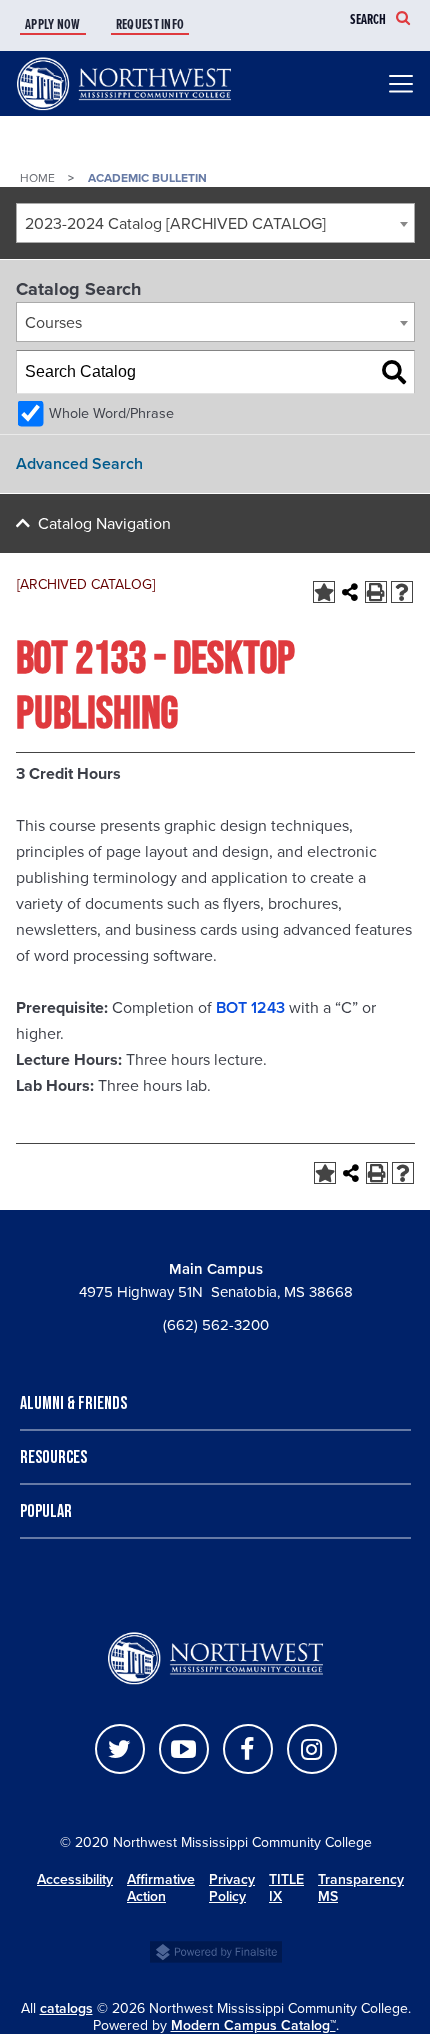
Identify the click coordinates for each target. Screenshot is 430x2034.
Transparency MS (364, 1888)
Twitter (120, 1749)
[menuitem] (65, 25)
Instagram (312, 1749)
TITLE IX (286, 1888)
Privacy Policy (232, 1888)
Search (368, 20)
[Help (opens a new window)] (402, 592)
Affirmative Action (161, 1888)
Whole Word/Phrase (111, 413)
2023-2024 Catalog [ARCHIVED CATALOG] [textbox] (175, 224)
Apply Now (53, 25)
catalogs (66, 2008)
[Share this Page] (350, 592)
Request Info (150, 25)
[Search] (394, 372)
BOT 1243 (250, 1008)
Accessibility (75, 1879)
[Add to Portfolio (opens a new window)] (324, 592)
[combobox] (215, 223)
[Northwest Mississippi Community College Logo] (124, 111)
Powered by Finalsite (216, 1950)
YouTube (184, 1749)
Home (37, 178)
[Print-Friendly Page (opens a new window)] (376, 592)
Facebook (248, 1749)
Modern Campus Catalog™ (253, 2025)
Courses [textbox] (53, 323)
